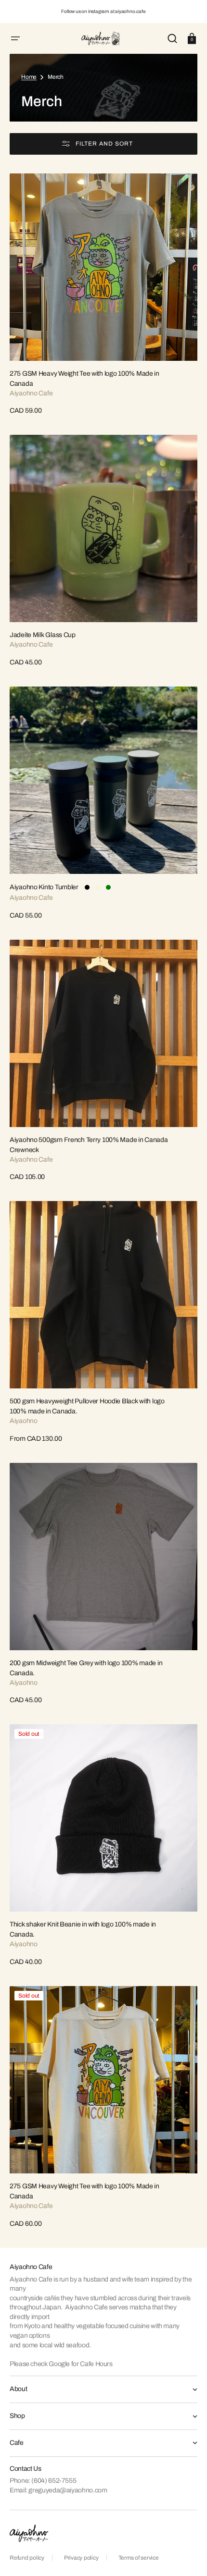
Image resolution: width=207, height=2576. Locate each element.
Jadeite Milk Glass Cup (43, 635)
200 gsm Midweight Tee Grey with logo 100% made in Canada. (86, 1668)
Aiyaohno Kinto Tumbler (44, 887)
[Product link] (103, 295)
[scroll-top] (187, 2556)
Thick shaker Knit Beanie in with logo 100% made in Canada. (83, 1929)
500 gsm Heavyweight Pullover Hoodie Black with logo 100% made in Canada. (87, 1406)
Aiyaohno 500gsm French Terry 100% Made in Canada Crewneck (89, 1145)
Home (29, 77)
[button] (15, 38)
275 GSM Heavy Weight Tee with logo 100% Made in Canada (84, 379)
